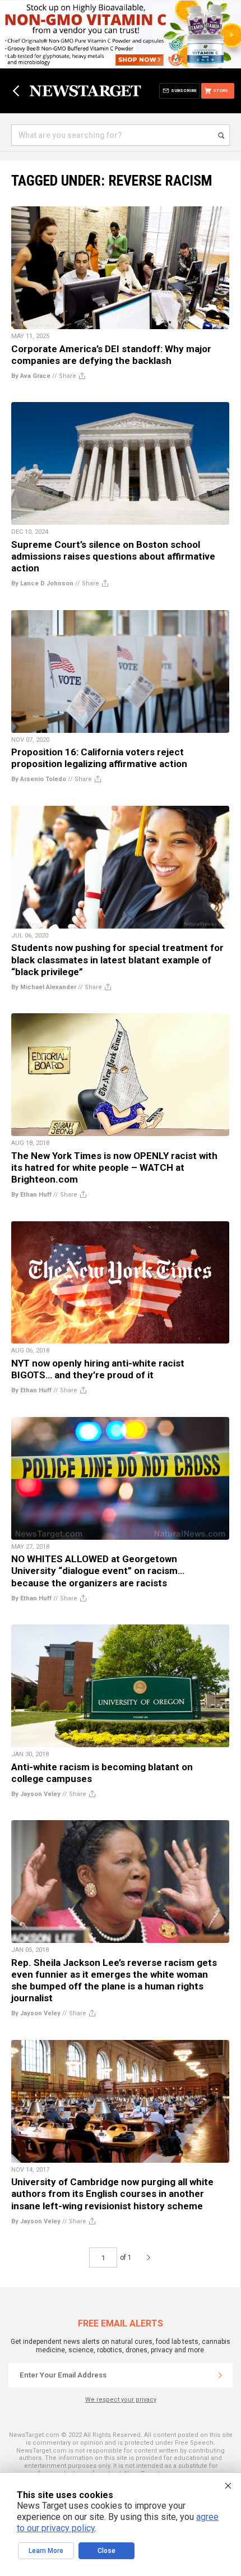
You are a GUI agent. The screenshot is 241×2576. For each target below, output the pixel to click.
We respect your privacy (121, 2400)
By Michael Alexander (44, 987)
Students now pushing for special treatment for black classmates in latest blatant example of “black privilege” (117, 959)
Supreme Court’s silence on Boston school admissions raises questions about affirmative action (113, 556)
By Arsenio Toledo (39, 779)
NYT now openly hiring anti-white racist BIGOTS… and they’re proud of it (98, 1369)
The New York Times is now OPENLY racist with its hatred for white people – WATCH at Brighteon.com (114, 1167)
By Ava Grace (31, 376)
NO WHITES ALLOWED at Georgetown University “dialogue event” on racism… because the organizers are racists (98, 1571)
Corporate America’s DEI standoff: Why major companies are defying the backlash (111, 355)
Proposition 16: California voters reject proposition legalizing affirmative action (99, 758)
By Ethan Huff (31, 1195)
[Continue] (220, 2375)
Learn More (46, 2551)
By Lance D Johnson (42, 583)
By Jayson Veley (36, 1794)
